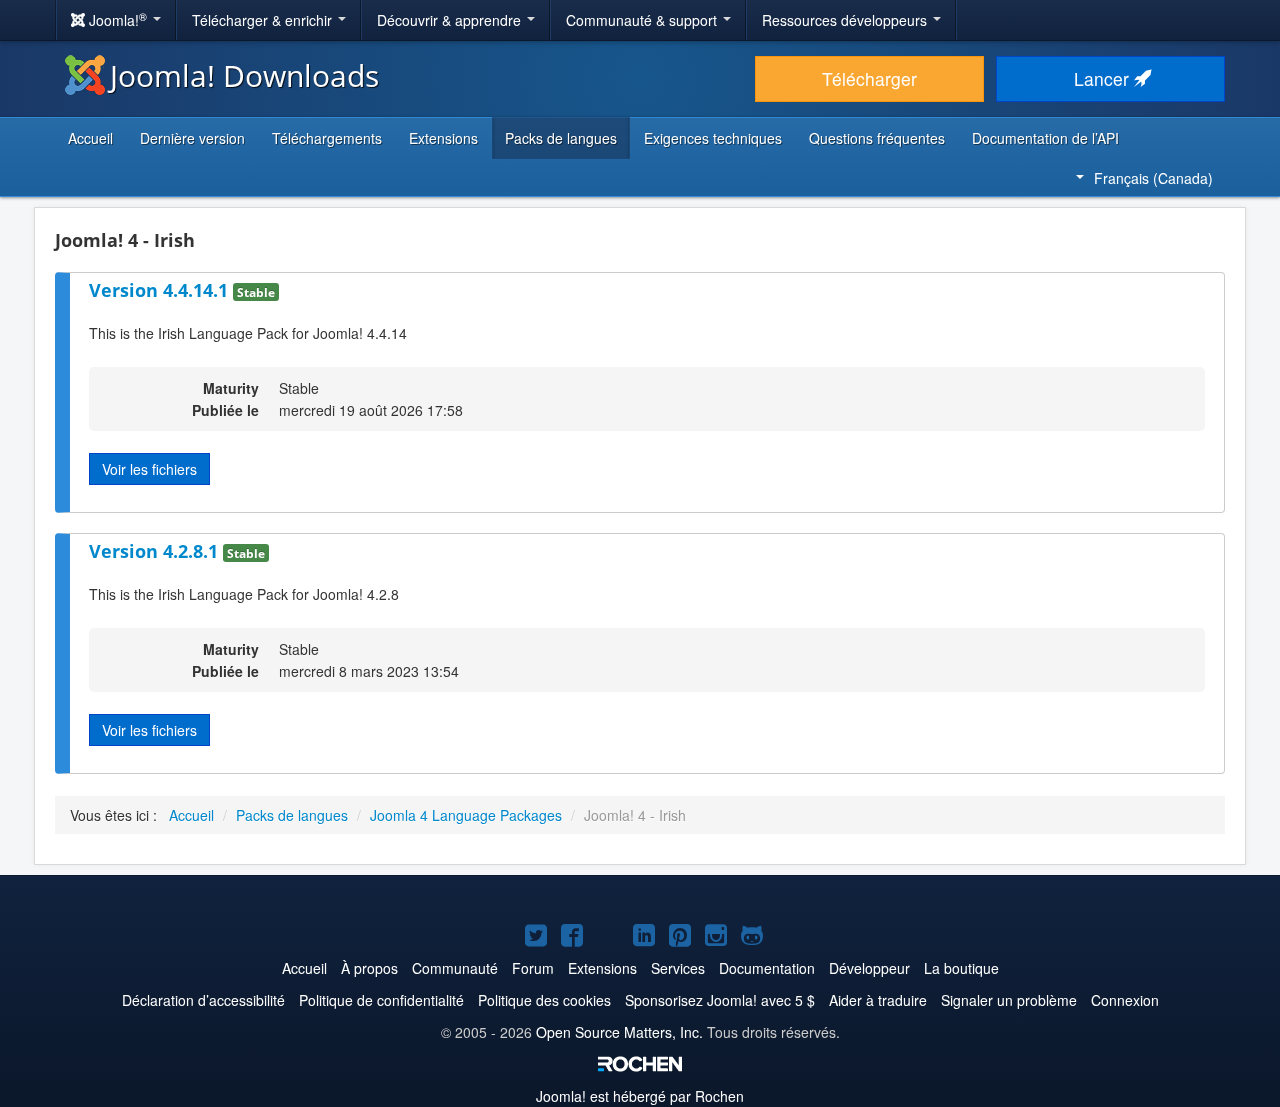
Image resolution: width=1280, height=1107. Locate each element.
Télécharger (869, 78)
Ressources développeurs (846, 20)
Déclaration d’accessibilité (203, 1000)
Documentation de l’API (1045, 138)
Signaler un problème (1009, 1000)
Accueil (90, 138)
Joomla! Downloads (244, 75)
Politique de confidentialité (381, 1000)
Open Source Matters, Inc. (619, 1032)
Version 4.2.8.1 (156, 551)
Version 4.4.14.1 (161, 290)
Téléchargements (327, 138)
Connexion (1125, 1000)
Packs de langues (561, 138)
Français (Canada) (1153, 178)
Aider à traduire (878, 1000)
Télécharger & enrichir (264, 20)
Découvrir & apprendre (451, 20)
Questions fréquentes (877, 138)
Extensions (443, 138)
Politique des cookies (544, 1000)
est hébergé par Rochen (640, 1096)
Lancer (1104, 78)
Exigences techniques (713, 138)
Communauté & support (643, 20)
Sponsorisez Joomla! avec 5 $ (720, 1000)
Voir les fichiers (149, 469)
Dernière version (192, 138)
